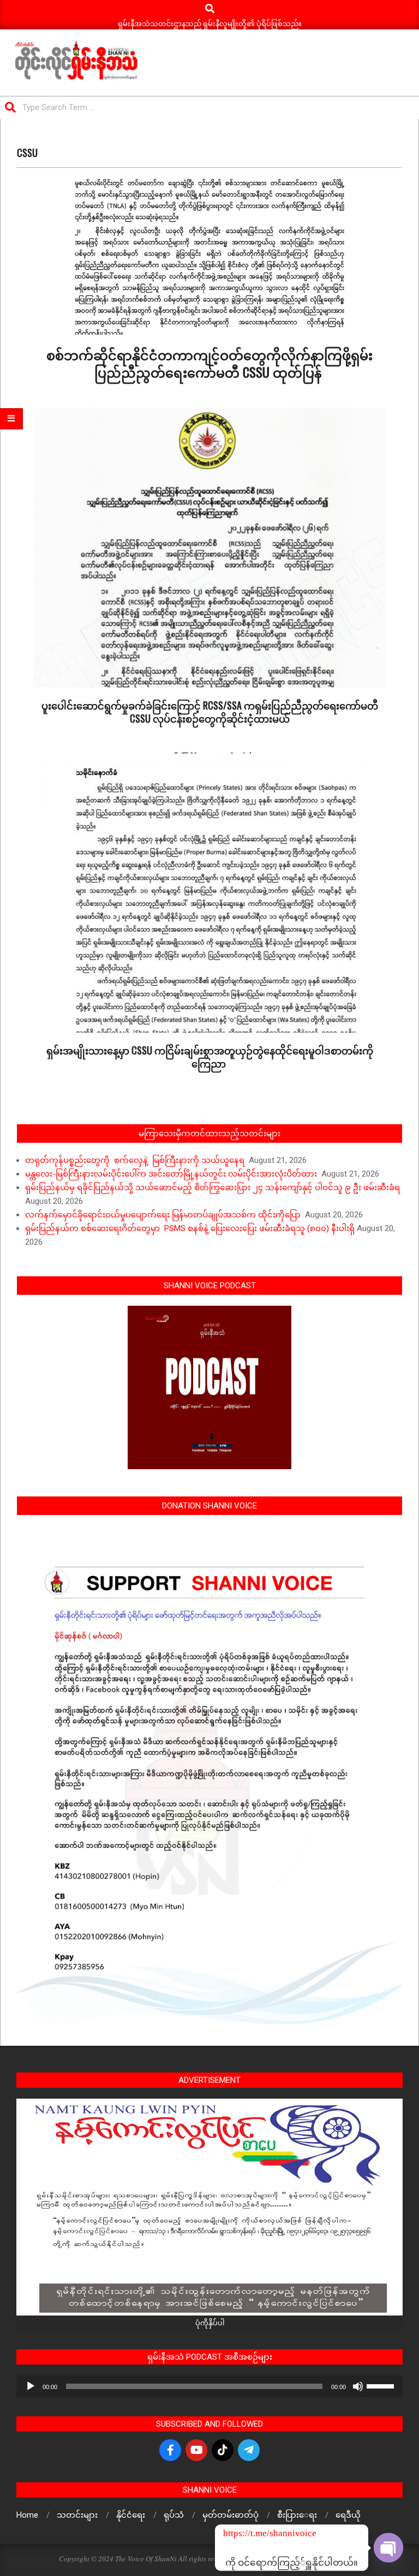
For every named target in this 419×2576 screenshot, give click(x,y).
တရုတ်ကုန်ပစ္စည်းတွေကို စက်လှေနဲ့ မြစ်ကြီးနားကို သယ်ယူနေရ (136, 1160)
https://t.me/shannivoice (238, 2533)
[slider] (382, 2385)
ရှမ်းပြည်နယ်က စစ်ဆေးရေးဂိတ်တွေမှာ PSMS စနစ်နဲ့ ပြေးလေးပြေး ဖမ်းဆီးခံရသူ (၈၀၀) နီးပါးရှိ (190, 1228)
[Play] (31, 2386)
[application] (209, 2386)
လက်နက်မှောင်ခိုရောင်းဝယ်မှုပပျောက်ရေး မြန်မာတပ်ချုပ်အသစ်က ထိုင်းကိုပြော (164, 1215)
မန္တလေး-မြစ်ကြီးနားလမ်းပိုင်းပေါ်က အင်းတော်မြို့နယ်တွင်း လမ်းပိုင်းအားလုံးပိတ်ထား (172, 1174)
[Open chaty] (388, 2548)
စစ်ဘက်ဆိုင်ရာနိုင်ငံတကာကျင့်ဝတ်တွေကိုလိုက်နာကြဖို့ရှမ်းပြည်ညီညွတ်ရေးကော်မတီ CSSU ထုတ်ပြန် (209, 363)
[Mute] (358, 2386)
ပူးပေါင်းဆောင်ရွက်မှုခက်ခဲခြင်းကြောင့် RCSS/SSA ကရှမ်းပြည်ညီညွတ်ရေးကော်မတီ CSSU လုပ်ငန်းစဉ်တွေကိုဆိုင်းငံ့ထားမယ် (210, 712)
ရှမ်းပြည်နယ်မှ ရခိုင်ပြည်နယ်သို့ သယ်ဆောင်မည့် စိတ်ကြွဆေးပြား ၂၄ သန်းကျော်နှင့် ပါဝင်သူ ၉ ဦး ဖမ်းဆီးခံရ (213, 1187)
